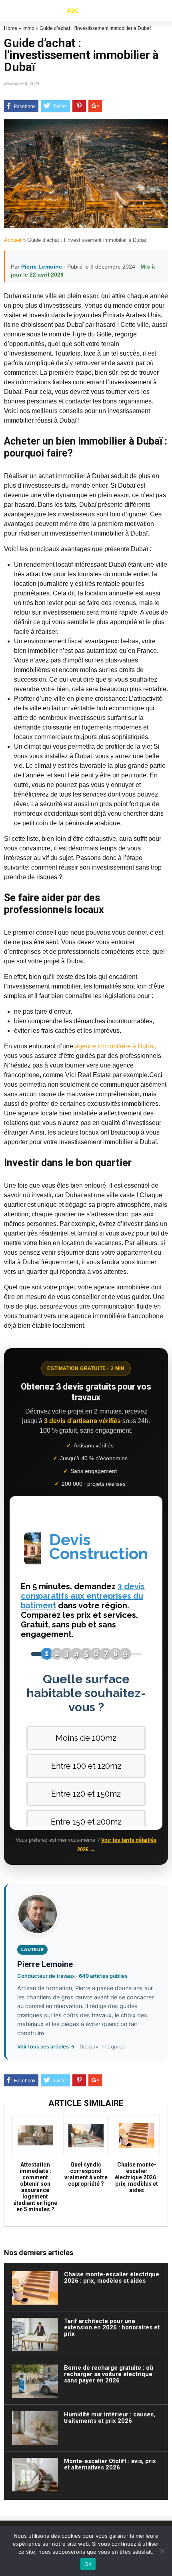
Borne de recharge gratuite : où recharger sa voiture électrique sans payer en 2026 (109, 2374)
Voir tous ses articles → (46, 2046)
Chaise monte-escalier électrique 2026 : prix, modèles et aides (137, 2177)
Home (11, 28)
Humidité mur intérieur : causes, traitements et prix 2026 (110, 2418)
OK (88, 2564)
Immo (28, 28)
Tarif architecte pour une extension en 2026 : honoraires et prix (112, 2327)
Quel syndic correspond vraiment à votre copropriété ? (86, 2174)
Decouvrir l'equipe (102, 2046)
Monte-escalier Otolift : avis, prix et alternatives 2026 (110, 2464)
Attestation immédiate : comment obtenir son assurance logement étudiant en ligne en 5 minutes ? (35, 2187)
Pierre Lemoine (42, 267)
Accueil (13, 240)
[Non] (162, 2551)
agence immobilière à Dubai (115, 1046)
